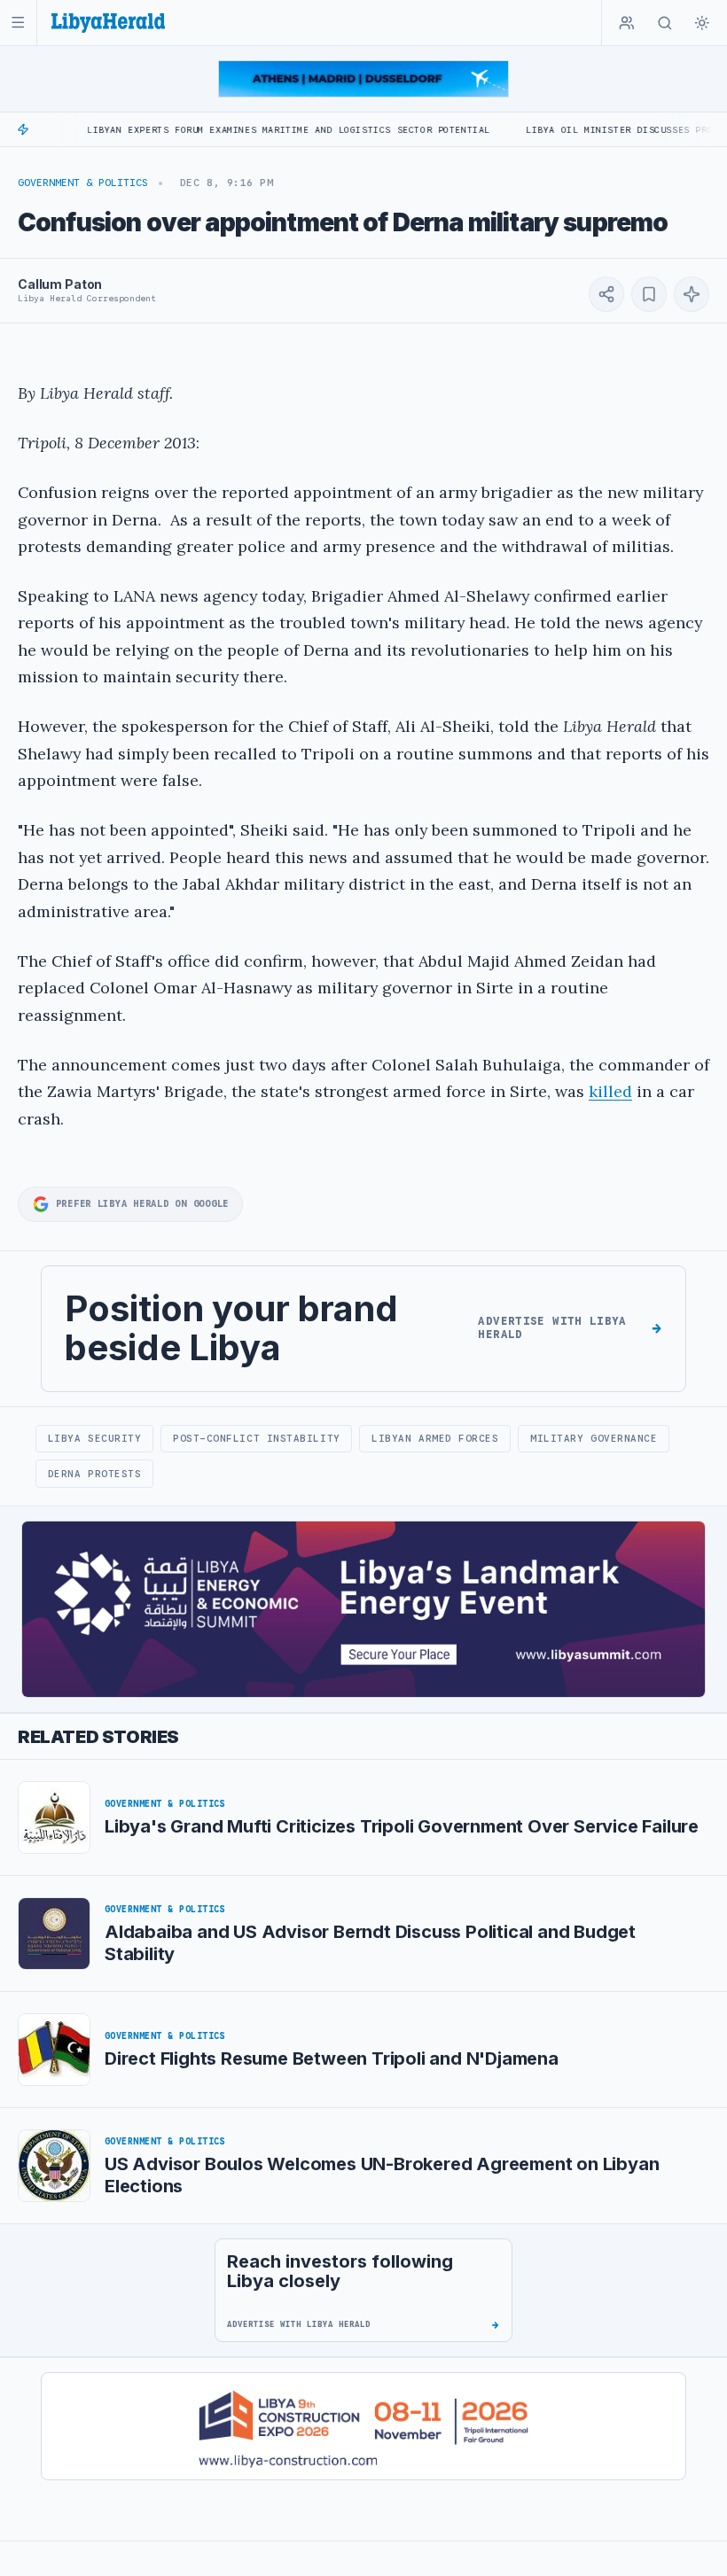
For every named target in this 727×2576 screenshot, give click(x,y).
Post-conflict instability (257, 1438)
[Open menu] (18, 23)
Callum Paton (60, 284)
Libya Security (95, 1438)
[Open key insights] (692, 294)
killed (610, 1091)
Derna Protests (95, 1474)
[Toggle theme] (702, 23)
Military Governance (594, 1438)
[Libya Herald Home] (108, 23)
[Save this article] (649, 294)
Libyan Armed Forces (435, 1438)
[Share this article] (606, 294)
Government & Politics (83, 183)
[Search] (665, 23)
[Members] (627, 23)
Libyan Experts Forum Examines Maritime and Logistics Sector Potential (231, 130)
